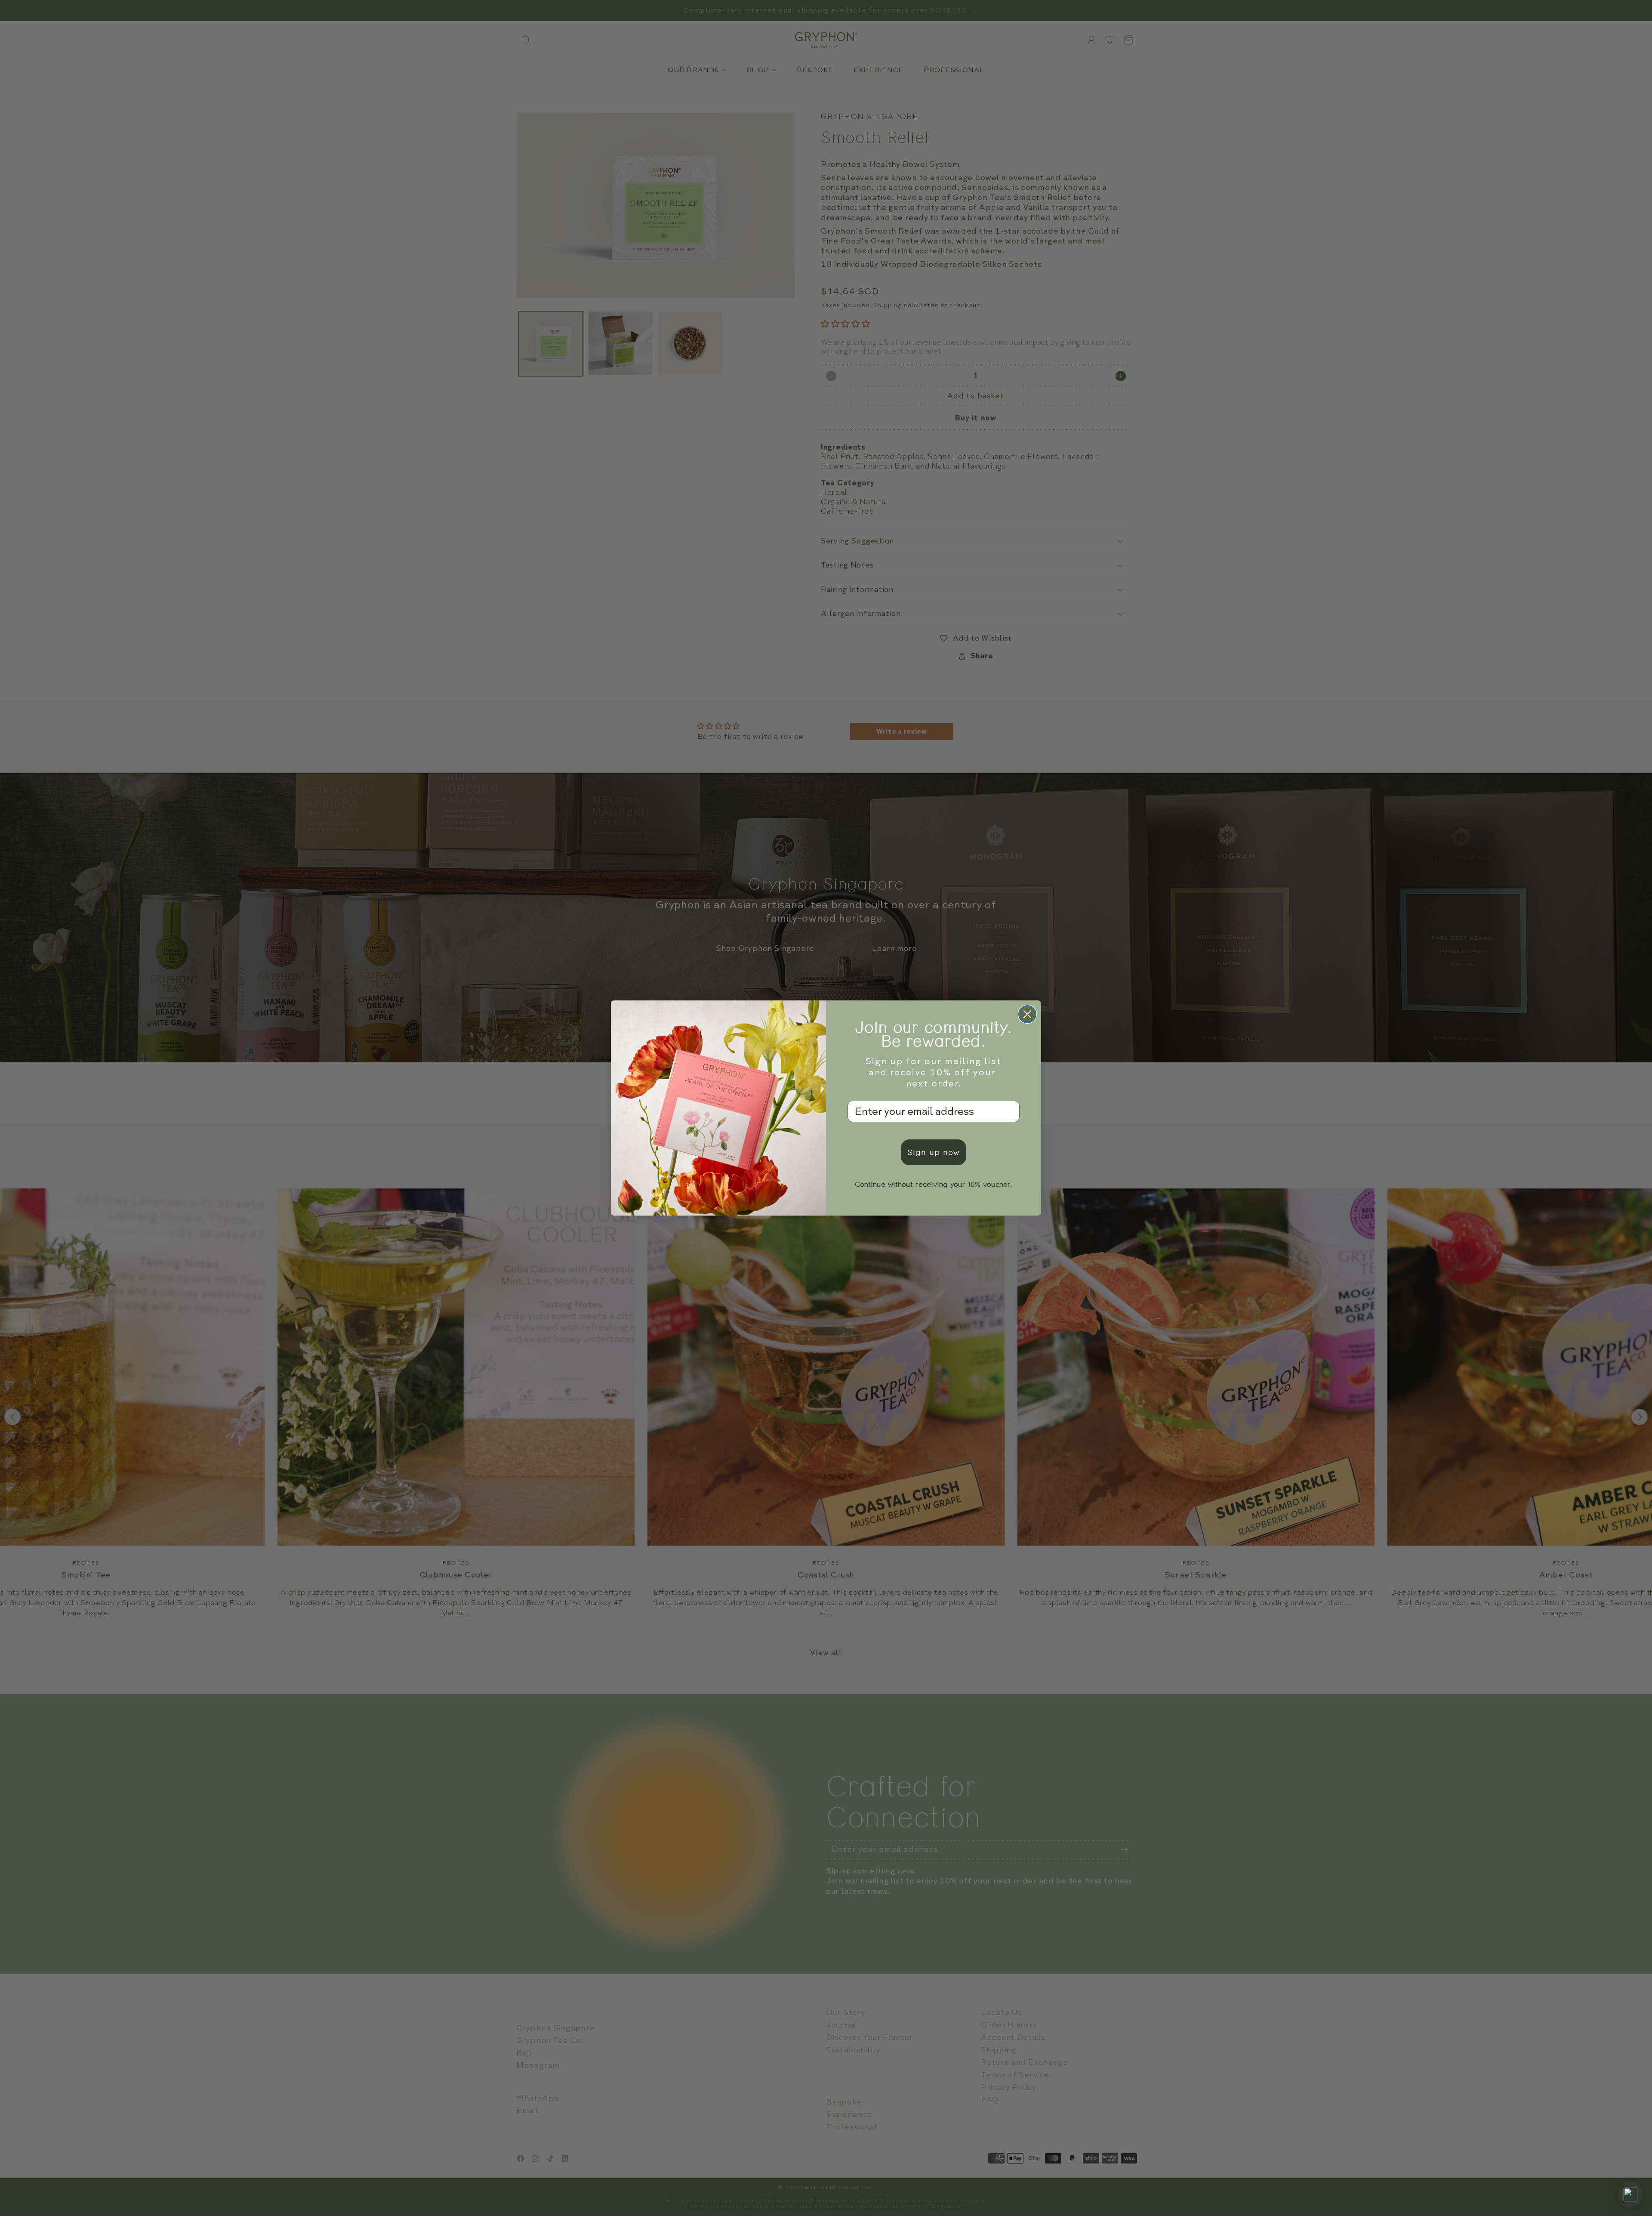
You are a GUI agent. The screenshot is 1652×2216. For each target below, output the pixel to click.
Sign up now (934, 1152)
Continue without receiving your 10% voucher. (934, 1185)
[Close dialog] (1027, 1014)
